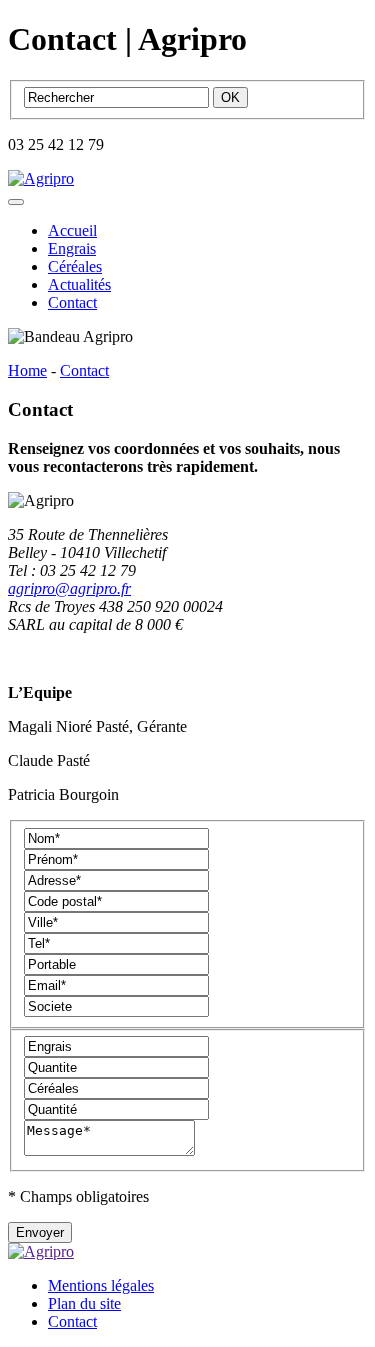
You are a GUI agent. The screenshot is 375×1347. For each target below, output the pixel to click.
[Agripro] (41, 178)
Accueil (72, 230)
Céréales (75, 266)
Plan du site (84, 1303)
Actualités (79, 284)
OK (230, 97)
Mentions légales (101, 1285)
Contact (72, 302)
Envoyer (40, 1232)
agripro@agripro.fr (69, 588)
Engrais (72, 248)
